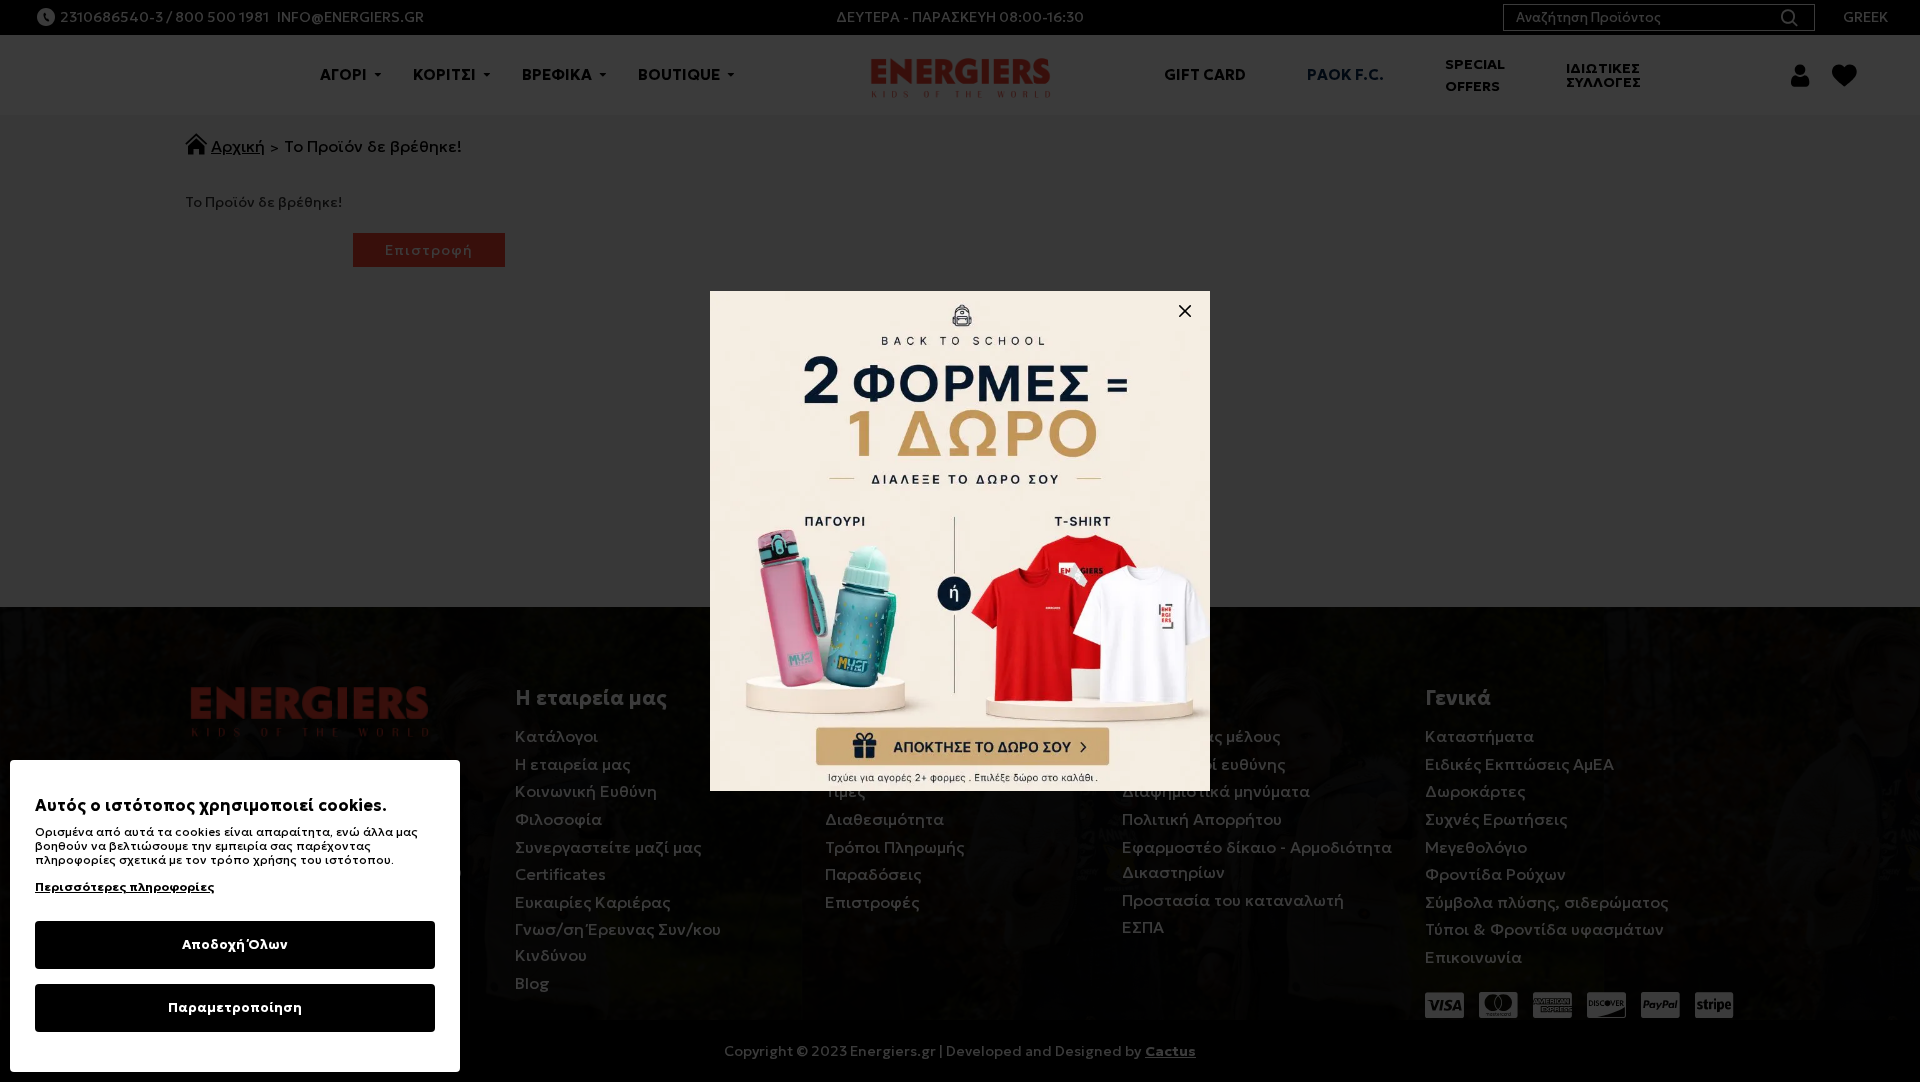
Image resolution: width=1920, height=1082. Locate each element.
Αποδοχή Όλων (235, 944)
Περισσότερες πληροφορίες (124, 886)
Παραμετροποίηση (235, 1007)
